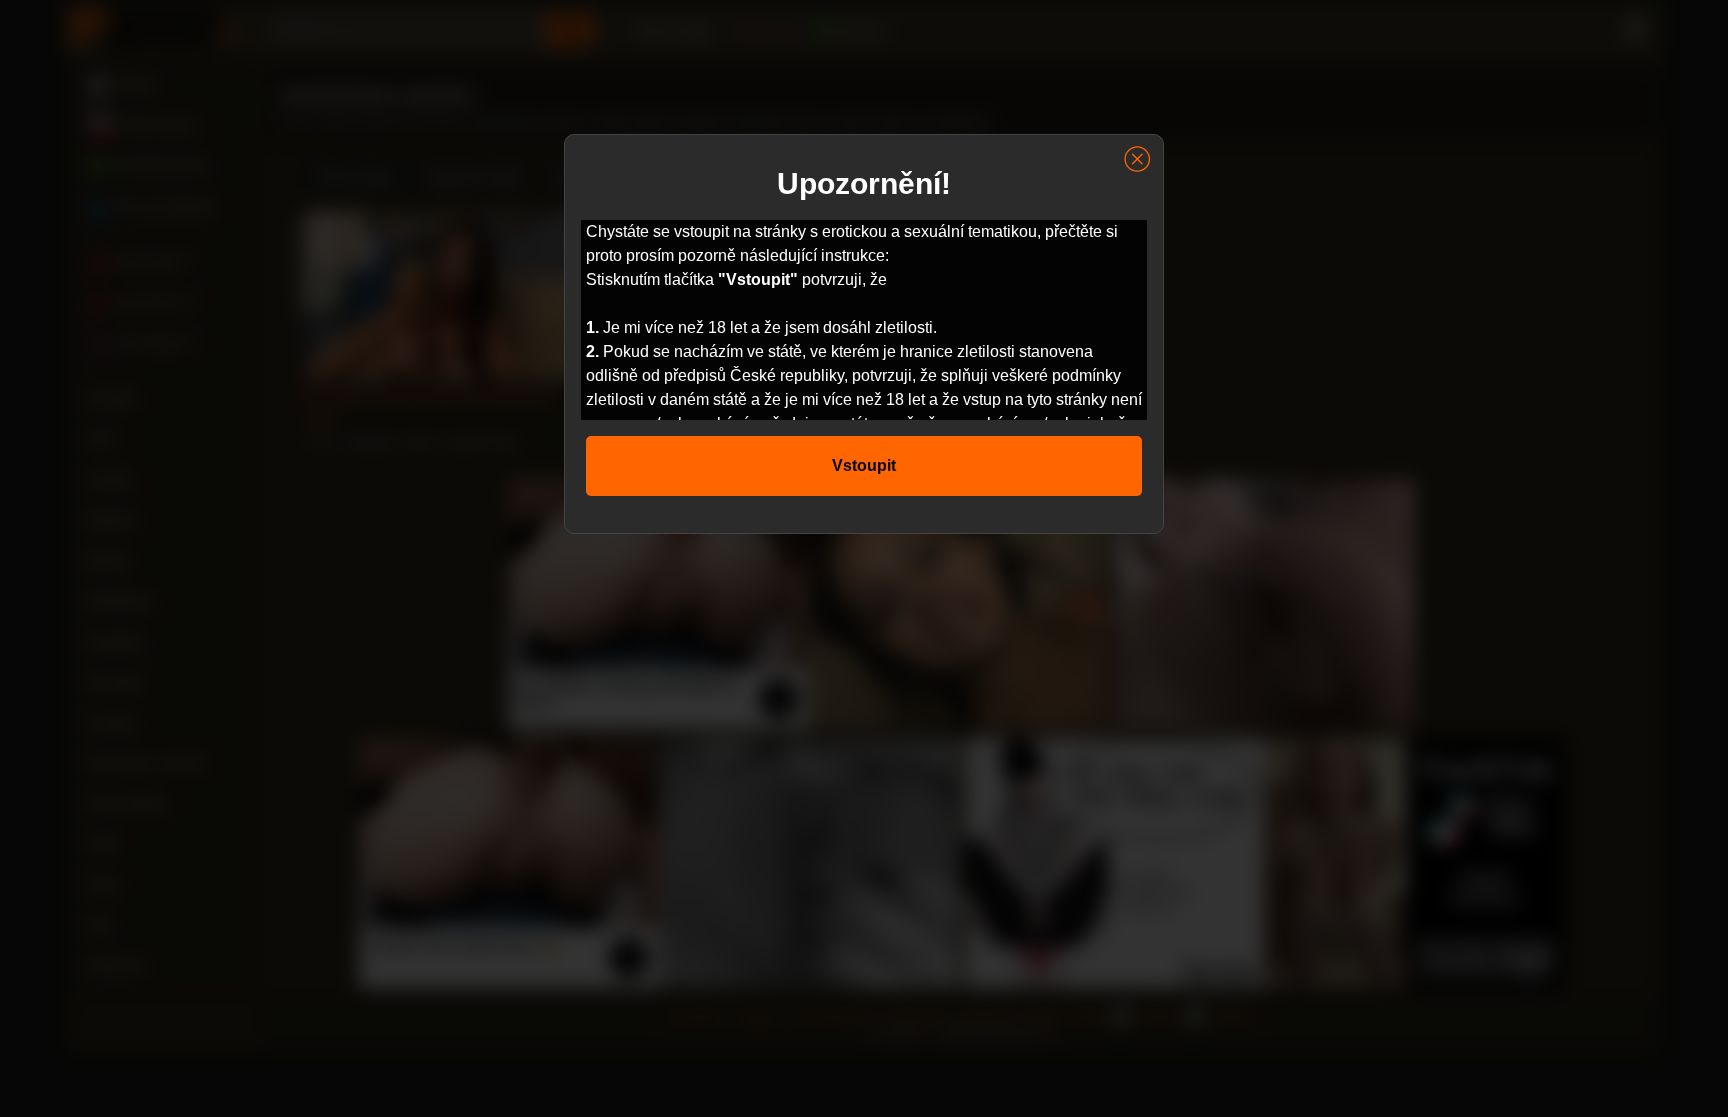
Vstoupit (864, 465)
